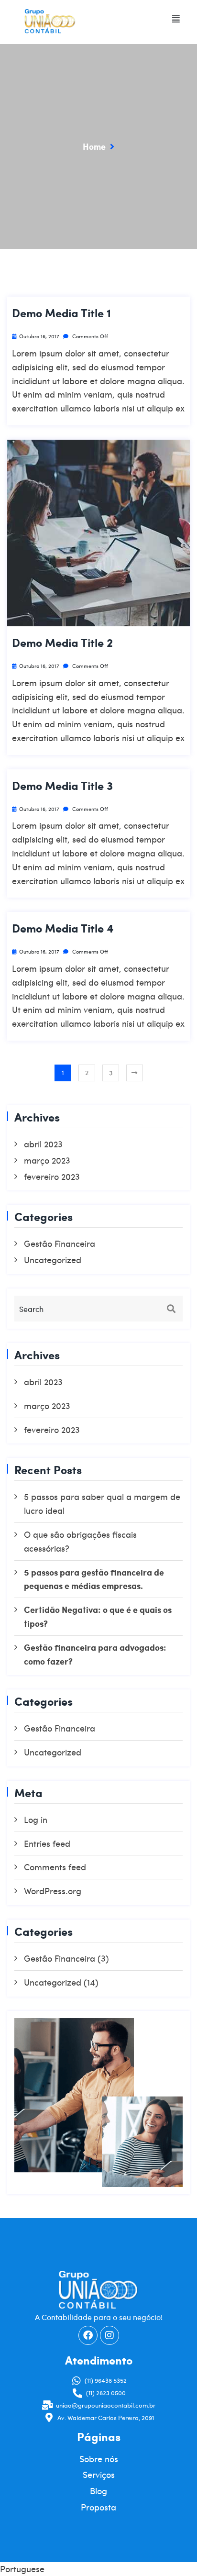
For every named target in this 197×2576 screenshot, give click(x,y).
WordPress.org (53, 1891)
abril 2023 (43, 1144)
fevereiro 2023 (52, 1176)
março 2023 (47, 1160)
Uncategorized (53, 1260)
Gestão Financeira (60, 1243)
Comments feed (55, 1867)
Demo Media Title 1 (61, 313)
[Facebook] (88, 2335)
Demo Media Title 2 (62, 643)
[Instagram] (109, 2335)
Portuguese (22, 2569)
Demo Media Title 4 (63, 928)
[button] (176, 19)
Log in (36, 1819)
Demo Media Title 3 (62, 786)
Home (94, 146)
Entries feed (47, 1843)
